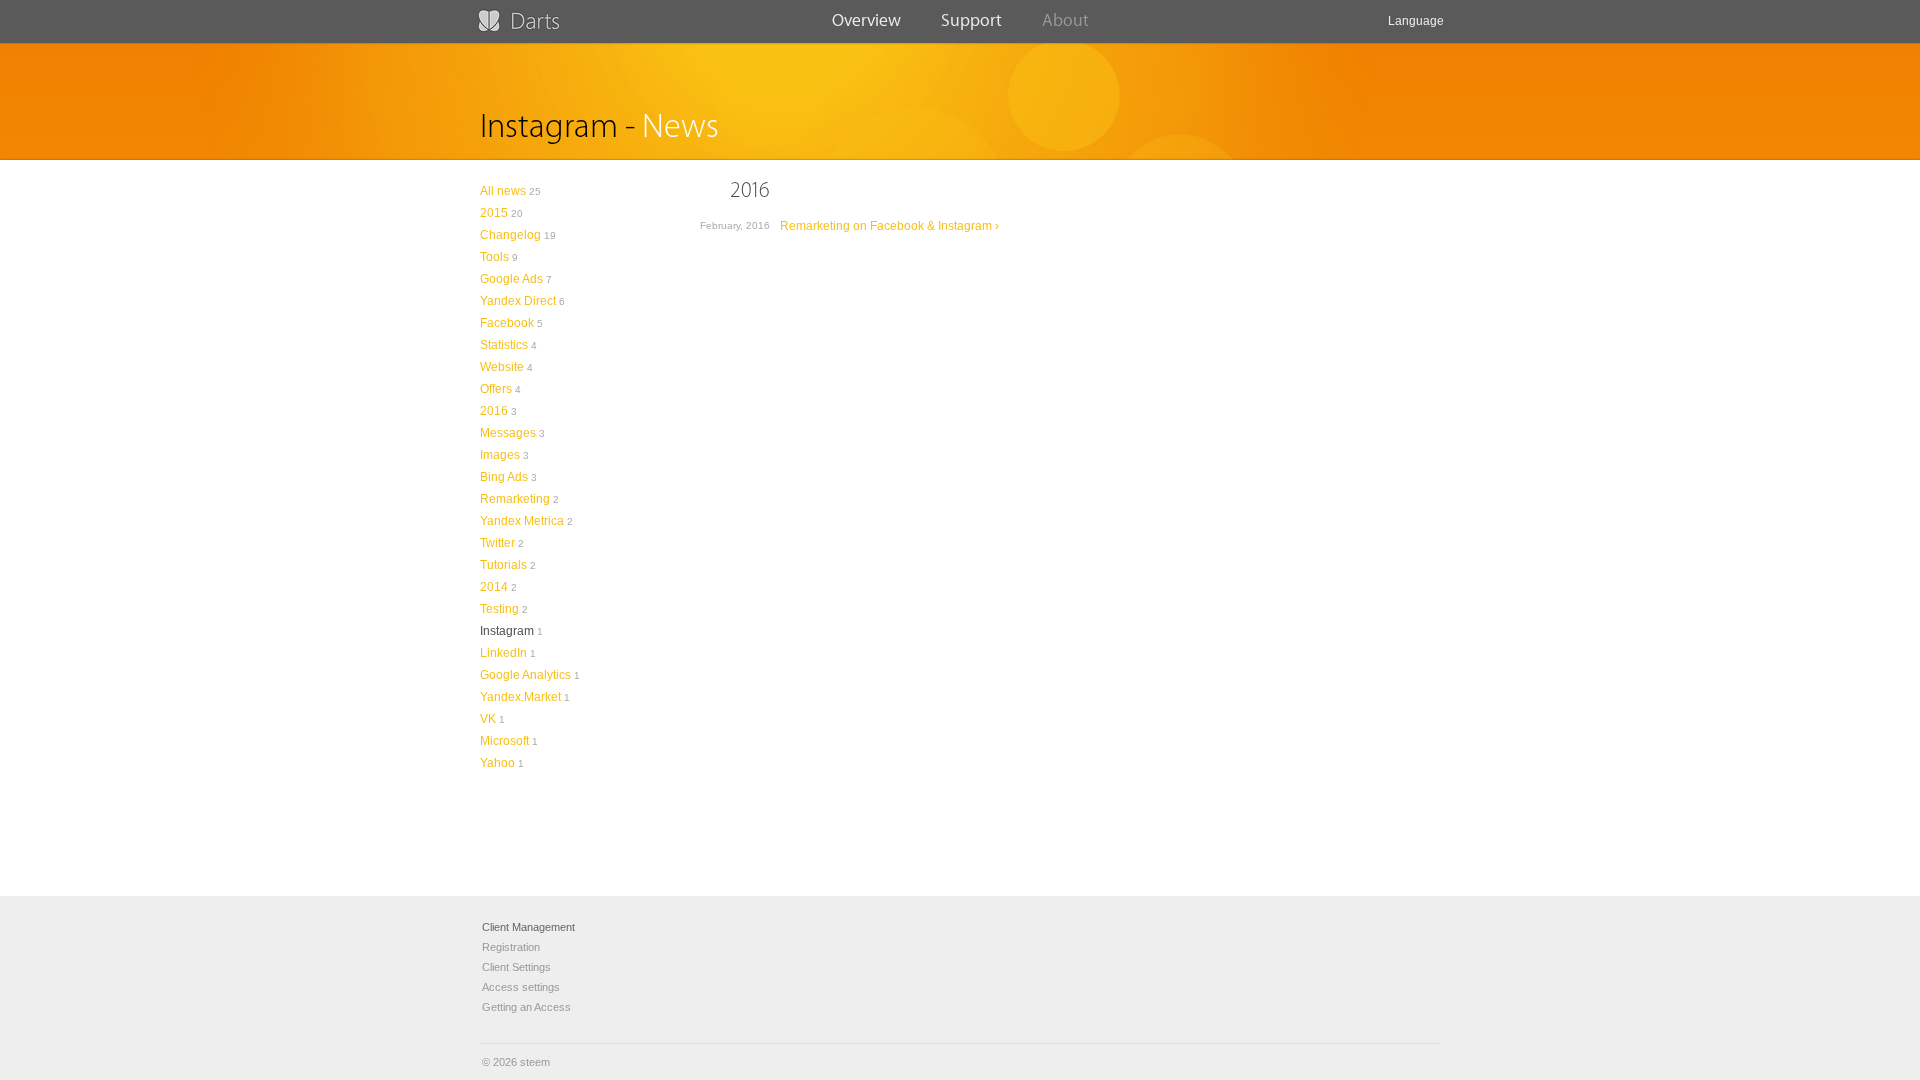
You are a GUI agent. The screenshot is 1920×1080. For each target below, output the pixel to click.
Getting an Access (526, 1007)
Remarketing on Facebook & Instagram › (889, 226)
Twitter (497, 543)
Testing (499, 609)
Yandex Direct (518, 301)
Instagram (507, 631)
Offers (496, 389)
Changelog (510, 235)
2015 (494, 213)
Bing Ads (504, 477)
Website (502, 367)
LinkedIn (503, 653)
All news (503, 191)
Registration (511, 947)
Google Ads (511, 279)
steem (535, 1062)
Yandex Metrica (522, 521)
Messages (508, 433)
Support (971, 20)
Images (500, 455)
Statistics (504, 345)
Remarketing (515, 499)
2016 (494, 411)
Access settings (521, 987)
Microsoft (504, 741)
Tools (494, 257)
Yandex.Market (520, 697)
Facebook (507, 323)
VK (488, 719)
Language (1416, 21)
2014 (494, 587)
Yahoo (497, 763)
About (1065, 20)
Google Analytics (525, 675)
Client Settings (516, 967)
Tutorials (503, 565)
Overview (866, 20)
